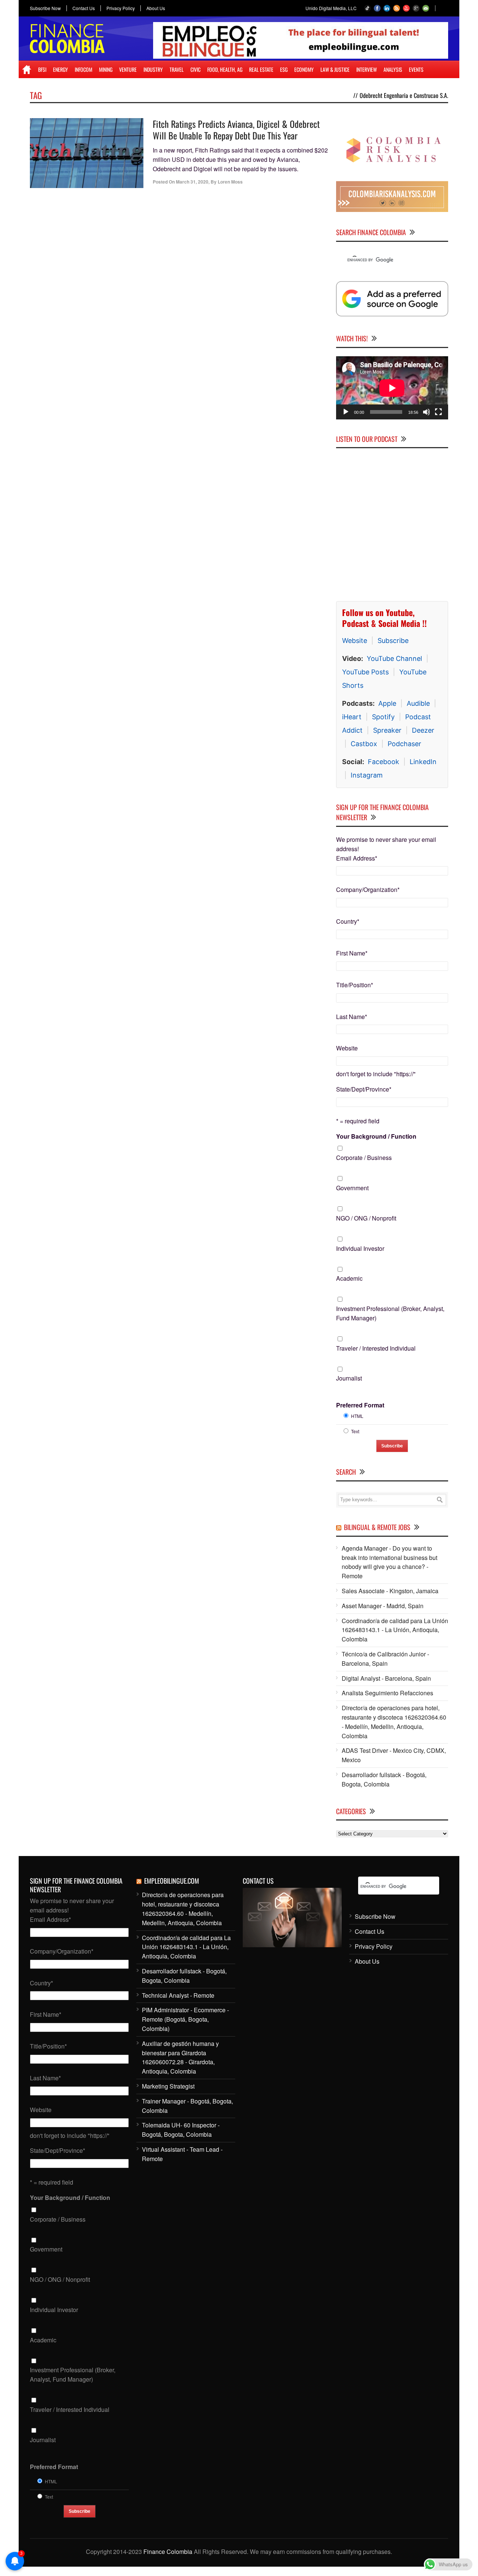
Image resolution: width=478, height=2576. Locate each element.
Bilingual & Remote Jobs (377, 1527)
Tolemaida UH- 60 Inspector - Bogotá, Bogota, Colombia (181, 2130)
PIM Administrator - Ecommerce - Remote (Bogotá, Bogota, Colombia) (185, 2019)
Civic (195, 69)
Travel (177, 69)
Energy (60, 69)
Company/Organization (368, 890)
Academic (349, 1278)
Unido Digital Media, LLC (331, 8)
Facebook (384, 762)
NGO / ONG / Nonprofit (366, 1218)
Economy (304, 69)
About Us (156, 8)
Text (355, 1431)
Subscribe (393, 641)
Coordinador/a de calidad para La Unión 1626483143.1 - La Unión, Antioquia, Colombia (395, 1630)
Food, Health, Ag (225, 69)
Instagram (367, 775)
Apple (387, 703)
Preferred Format (360, 1405)
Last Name (352, 1017)
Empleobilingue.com (172, 1881)
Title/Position (355, 985)
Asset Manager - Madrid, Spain (383, 1606)
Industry (153, 69)
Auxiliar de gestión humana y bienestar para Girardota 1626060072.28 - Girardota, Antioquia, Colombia (180, 2057)
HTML (357, 1416)
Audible (418, 703)
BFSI (42, 69)
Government (352, 1188)
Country (348, 921)
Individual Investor (360, 1248)
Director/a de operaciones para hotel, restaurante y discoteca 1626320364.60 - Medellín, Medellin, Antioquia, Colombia (394, 1722)
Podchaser (404, 744)
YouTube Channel (394, 658)
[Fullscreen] (438, 412)
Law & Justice (335, 69)
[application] (392, 388)
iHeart (352, 717)
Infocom (83, 69)
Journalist (349, 1378)
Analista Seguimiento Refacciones (387, 1693)
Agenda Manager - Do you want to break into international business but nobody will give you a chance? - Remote (389, 1562)
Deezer (423, 730)
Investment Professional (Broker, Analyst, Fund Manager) (390, 1313)
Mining (106, 69)
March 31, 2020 (192, 182)
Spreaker (387, 730)
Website (355, 641)
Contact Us (84, 8)
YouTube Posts (365, 672)
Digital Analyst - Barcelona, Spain (386, 1678)
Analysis (393, 69)
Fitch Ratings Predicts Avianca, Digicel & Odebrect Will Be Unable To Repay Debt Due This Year (236, 130)
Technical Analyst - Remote (178, 1995)
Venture (128, 69)
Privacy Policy (121, 8)
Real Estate (261, 69)
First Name (352, 953)
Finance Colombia (168, 2552)
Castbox (364, 744)
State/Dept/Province (364, 1089)
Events (416, 69)
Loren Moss (230, 182)
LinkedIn (423, 762)
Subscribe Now (45, 8)
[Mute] (426, 412)
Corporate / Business (364, 1158)
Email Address (357, 858)
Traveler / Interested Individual (376, 1348)
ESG (284, 69)
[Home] (27, 70)
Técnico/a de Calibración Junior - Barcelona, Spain (385, 1659)
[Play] (346, 412)
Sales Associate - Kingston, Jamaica (390, 1591)
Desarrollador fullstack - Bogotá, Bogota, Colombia (384, 1779)
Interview (367, 69)
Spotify (383, 717)
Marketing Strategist (168, 2086)
